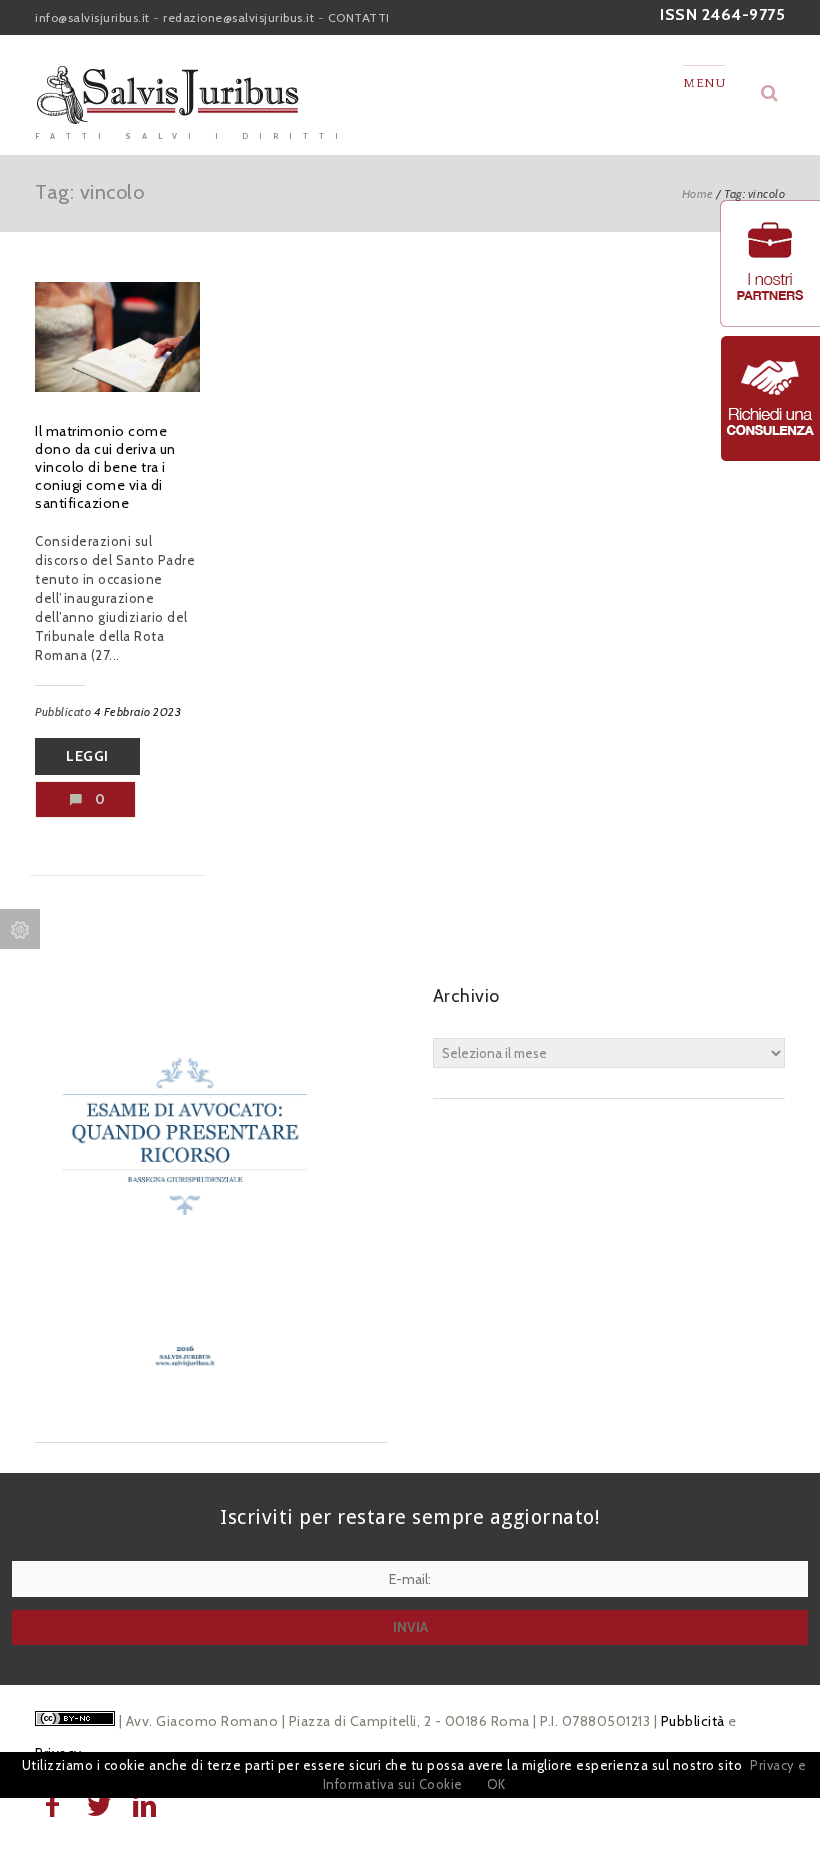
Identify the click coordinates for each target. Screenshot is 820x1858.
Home (698, 193)
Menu (704, 83)
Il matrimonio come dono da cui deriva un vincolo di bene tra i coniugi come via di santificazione (105, 467)
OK (496, 1784)
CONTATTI (359, 17)
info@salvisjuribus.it (92, 17)
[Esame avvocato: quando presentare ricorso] (185, 1402)
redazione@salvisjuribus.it (238, 17)
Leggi (87, 756)
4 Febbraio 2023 (138, 711)
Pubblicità (693, 1721)
